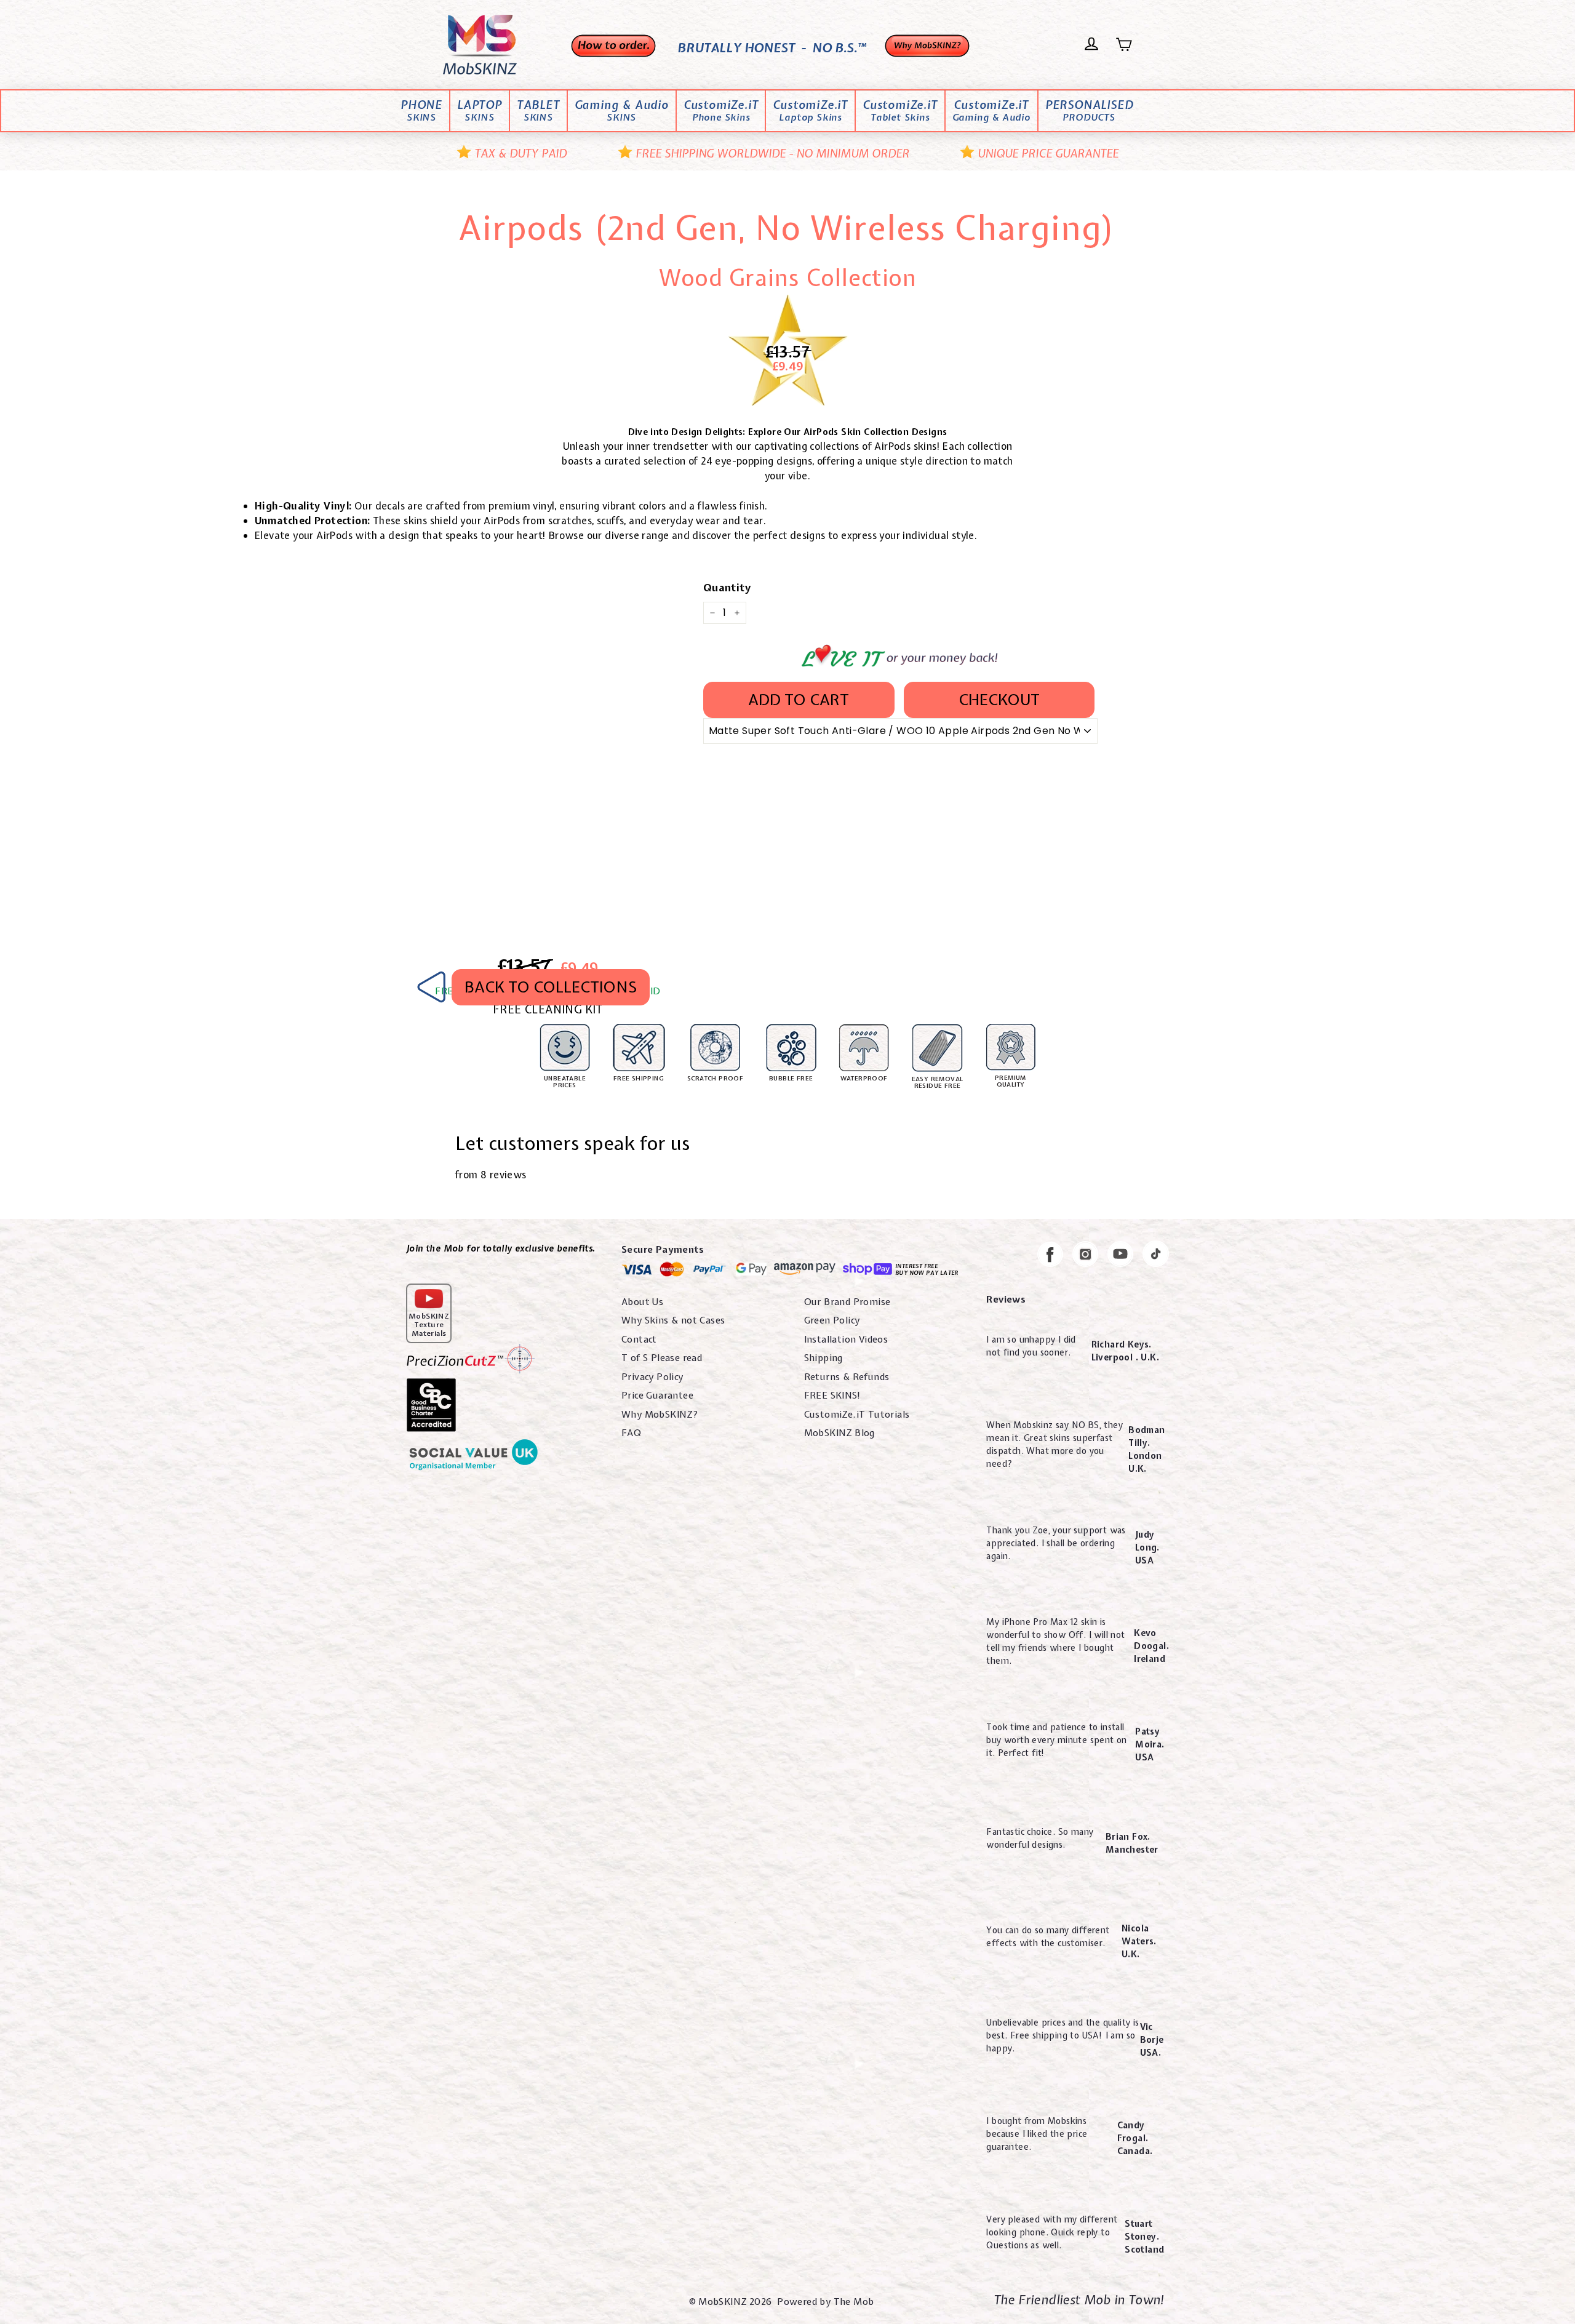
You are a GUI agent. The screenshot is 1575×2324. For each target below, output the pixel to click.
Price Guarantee (657, 1396)
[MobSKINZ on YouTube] (1120, 1256)
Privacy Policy (652, 1377)
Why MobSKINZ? (660, 1415)
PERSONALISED (1089, 111)
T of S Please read (662, 1358)
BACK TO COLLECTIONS (551, 987)
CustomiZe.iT (721, 111)
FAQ (631, 1433)
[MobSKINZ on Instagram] (1085, 1256)
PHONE (421, 111)
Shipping (823, 1358)
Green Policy (832, 1320)
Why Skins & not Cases (673, 1320)
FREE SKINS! (832, 1396)
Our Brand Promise (847, 1302)
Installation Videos (846, 1340)
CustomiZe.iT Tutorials (857, 1415)
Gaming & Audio (622, 111)
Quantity (727, 587)
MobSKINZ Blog (839, 1433)
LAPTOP (480, 111)
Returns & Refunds (847, 1377)
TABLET (538, 111)
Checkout (999, 700)
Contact (639, 1340)
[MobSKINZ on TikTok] (1156, 1256)
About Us (642, 1302)
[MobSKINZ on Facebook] (1050, 1256)
